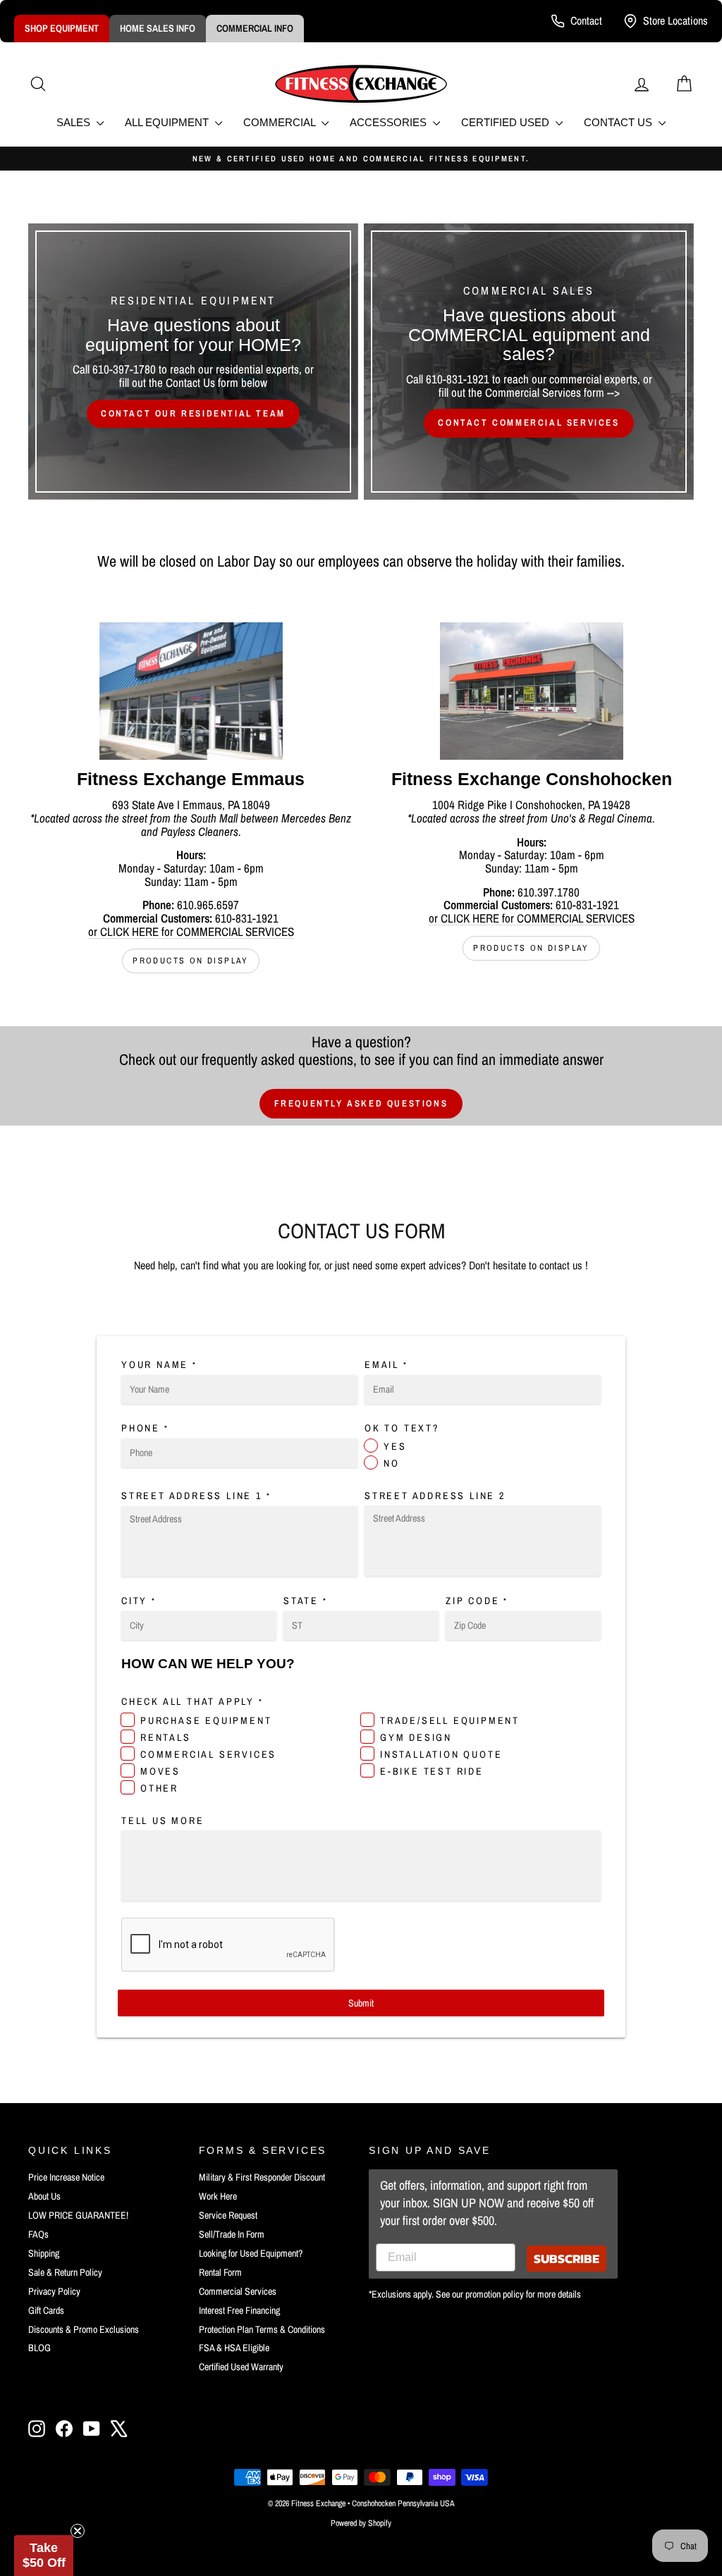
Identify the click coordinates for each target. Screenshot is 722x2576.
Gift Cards (46, 2310)
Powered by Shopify (361, 2523)
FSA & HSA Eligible (234, 2348)
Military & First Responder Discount (262, 2177)
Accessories (390, 122)
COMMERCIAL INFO (255, 28)
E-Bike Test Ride (432, 1771)
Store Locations (675, 20)
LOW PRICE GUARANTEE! (78, 2215)
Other (159, 1788)
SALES (75, 122)
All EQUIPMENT (168, 122)
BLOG (39, 2348)
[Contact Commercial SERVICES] (529, 362)
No (392, 1463)
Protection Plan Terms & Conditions (262, 2329)
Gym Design (416, 1737)
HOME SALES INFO (158, 28)
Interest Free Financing (239, 2310)
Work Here (218, 2196)
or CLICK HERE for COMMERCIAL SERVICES (191, 931)
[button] (44, 2556)
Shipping (44, 2253)
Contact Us (619, 122)
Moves (160, 1771)
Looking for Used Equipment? (251, 2253)
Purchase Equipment (206, 1720)
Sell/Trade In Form (232, 2234)
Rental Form (220, 2272)
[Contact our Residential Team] (193, 362)
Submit (361, 2003)
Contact (586, 20)
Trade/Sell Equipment (450, 1720)
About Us (44, 2196)
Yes (395, 1446)
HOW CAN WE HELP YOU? (208, 1664)
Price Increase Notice (66, 2177)
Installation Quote (441, 1754)
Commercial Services (208, 1754)
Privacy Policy (54, 2291)
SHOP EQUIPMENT (62, 28)
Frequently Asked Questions (361, 1103)
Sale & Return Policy (65, 2272)
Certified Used (507, 122)
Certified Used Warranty (241, 2367)
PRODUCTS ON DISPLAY (191, 961)
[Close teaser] (78, 2531)
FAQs (38, 2234)
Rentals (166, 1737)
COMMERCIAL (281, 122)
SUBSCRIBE (567, 2258)
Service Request (228, 2215)
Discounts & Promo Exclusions (84, 2329)
